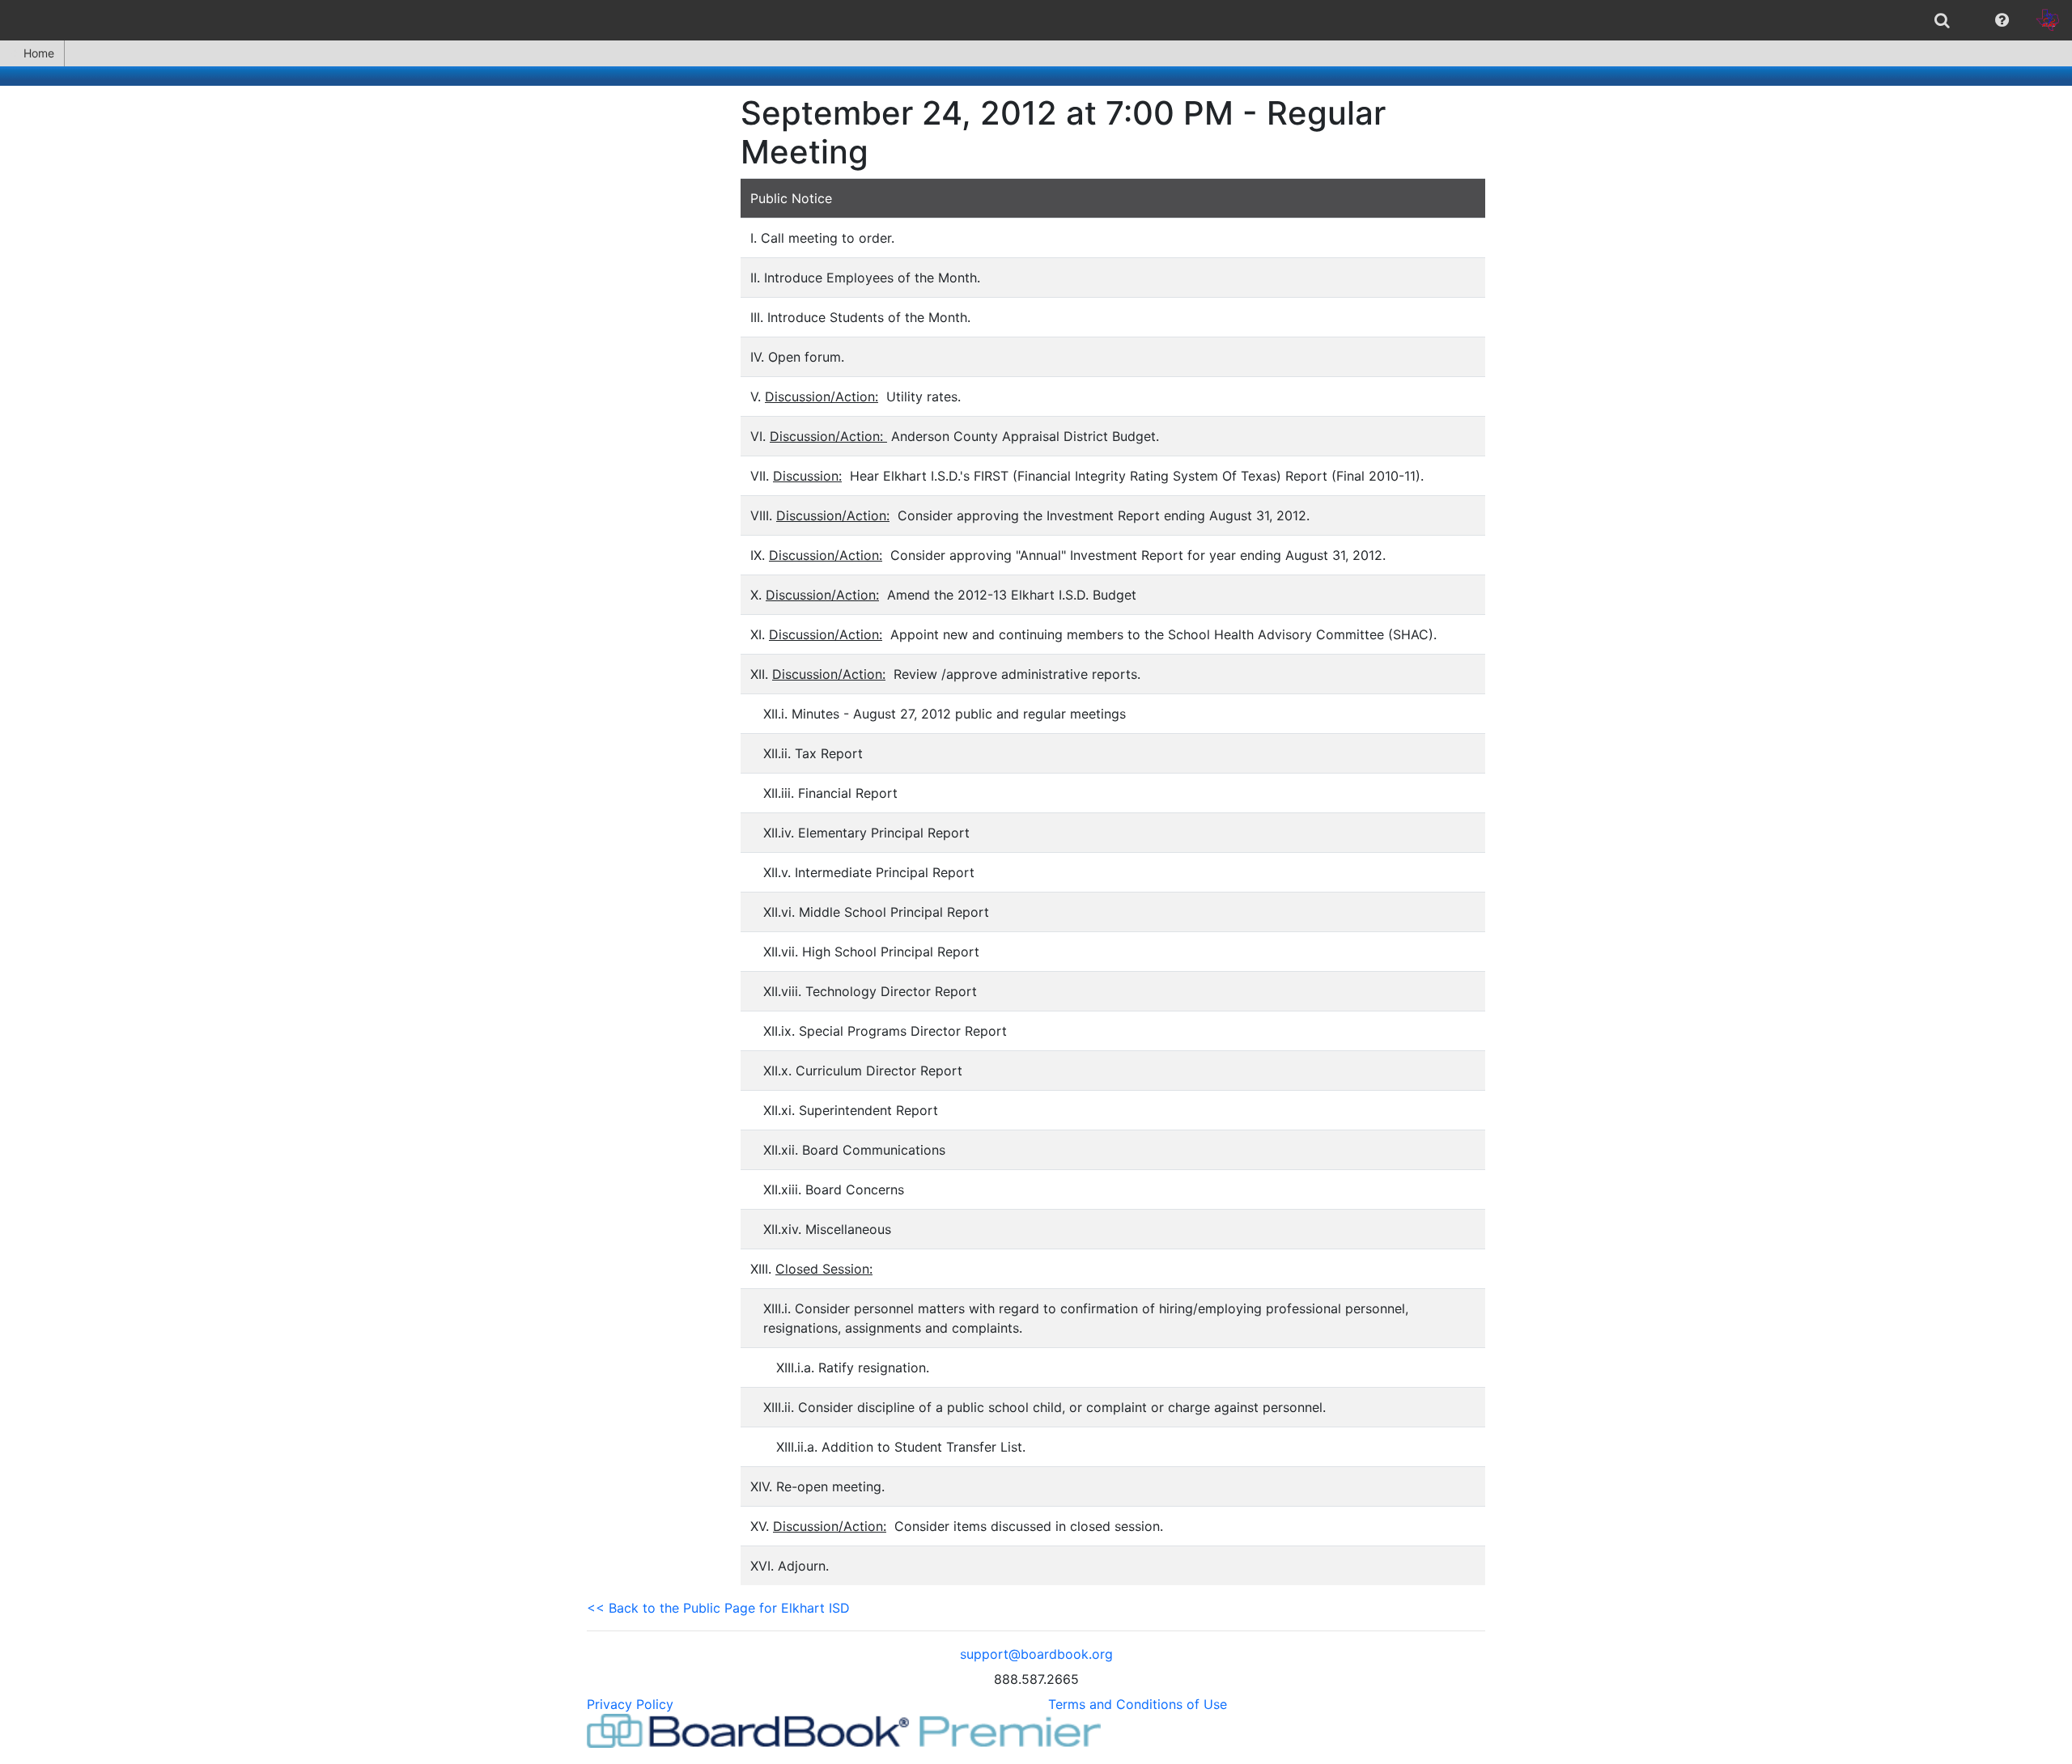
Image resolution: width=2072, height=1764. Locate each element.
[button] (2002, 20)
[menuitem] (1942, 20)
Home (39, 53)
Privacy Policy (630, 1704)
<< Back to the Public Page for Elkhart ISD (718, 1608)
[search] (1942, 20)
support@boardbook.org (1036, 1654)
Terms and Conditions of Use (1138, 1704)
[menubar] (1036, 20)
